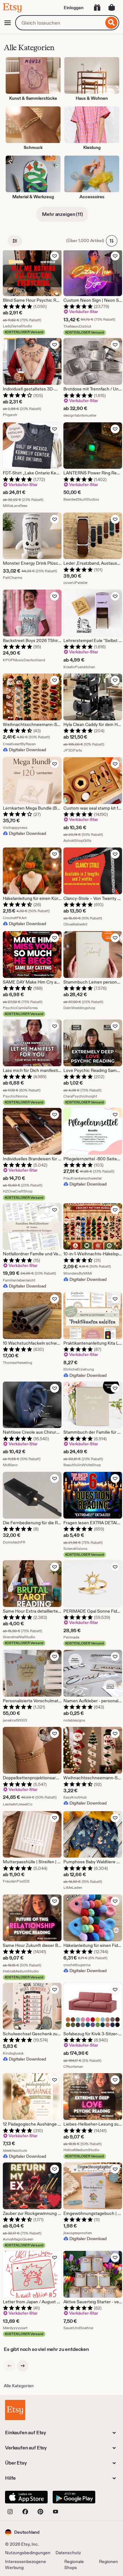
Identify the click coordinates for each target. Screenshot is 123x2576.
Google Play (74, 2497)
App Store (26, 2497)
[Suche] (111, 23)
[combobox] (59, 23)
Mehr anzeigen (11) (62, 214)
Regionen (108, 2561)
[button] (22, 2532)
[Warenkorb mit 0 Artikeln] (112, 8)
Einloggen (74, 8)
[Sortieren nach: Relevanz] (112, 241)
